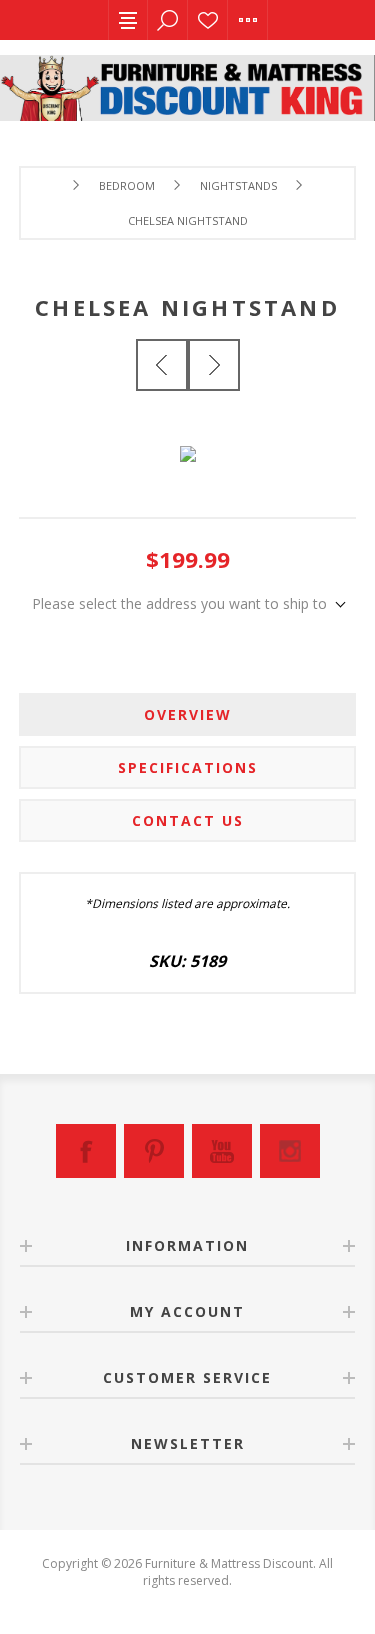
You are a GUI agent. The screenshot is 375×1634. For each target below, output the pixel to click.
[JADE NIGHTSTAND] (162, 365)
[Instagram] (290, 1151)
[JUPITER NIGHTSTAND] (214, 365)
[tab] (188, 714)
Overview (188, 714)
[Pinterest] (154, 1151)
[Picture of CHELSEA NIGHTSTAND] (188, 440)
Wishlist (208, 20)
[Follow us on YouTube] (222, 1151)
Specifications (188, 767)
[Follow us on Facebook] (86, 1151)
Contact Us (188, 820)
